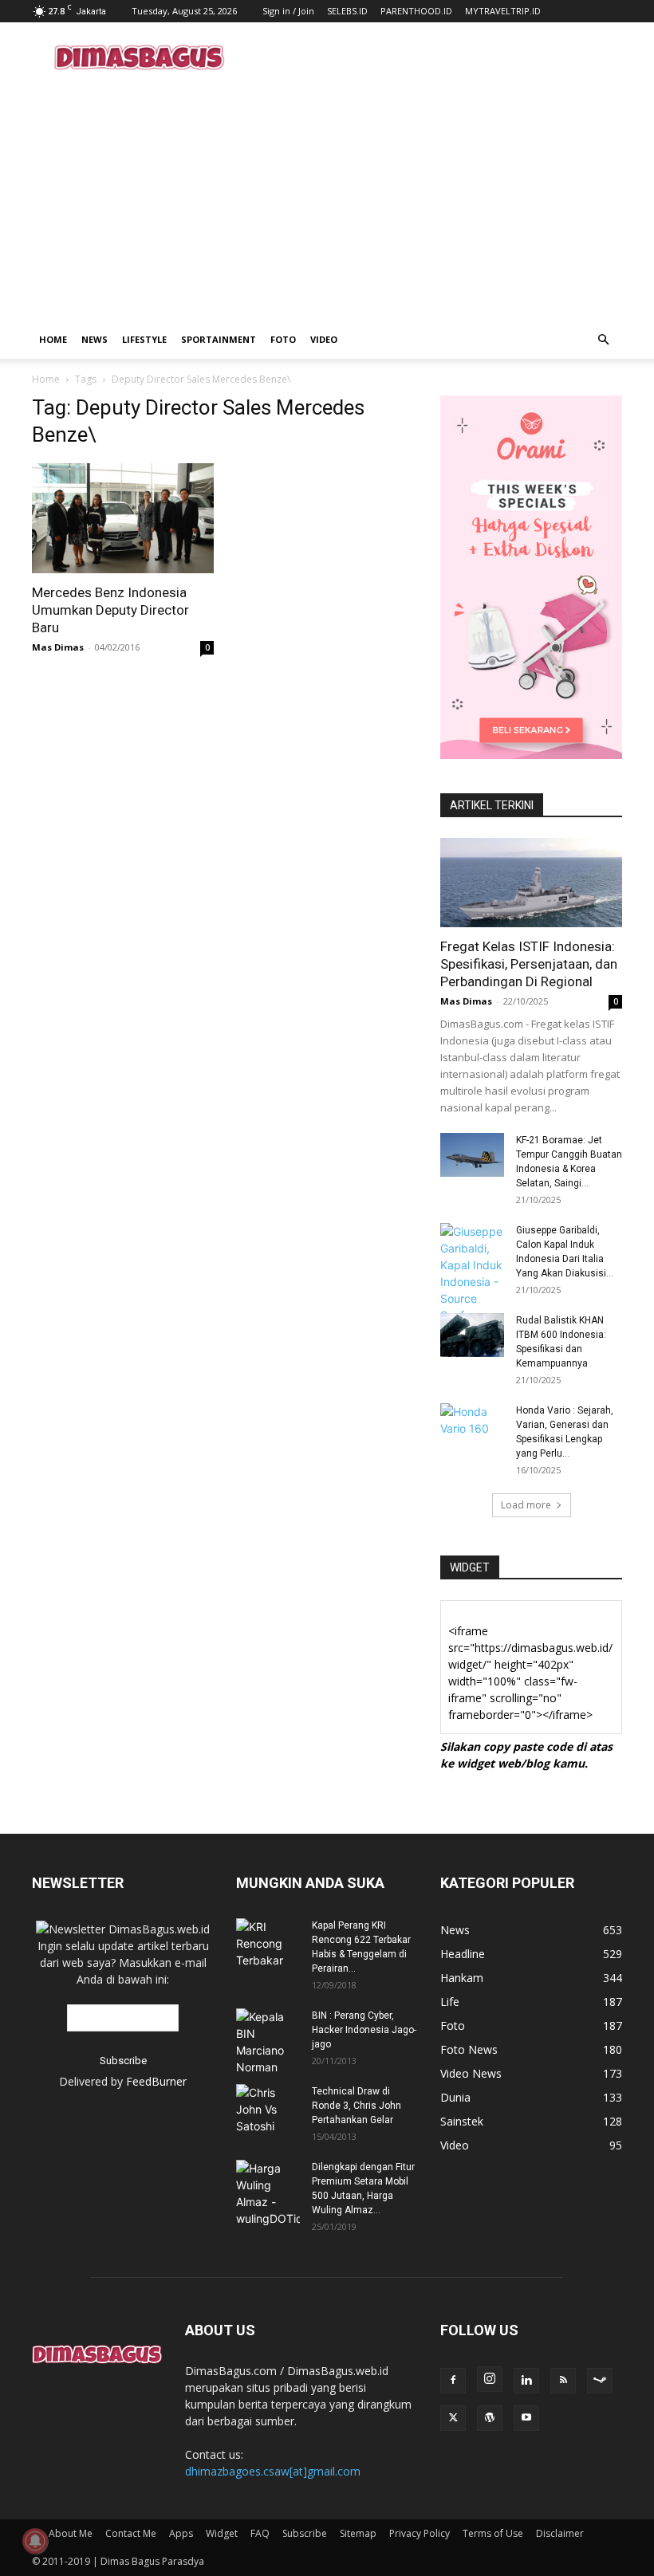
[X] (453, 2418)
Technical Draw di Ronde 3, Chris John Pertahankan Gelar (357, 2106)
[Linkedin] (526, 2381)
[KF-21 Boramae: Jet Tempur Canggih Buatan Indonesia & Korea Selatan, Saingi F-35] (472, 1155)
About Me (71, 2533)
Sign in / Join (288, 11)
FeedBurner (156, 2081)
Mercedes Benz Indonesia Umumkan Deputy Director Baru (110, 610)
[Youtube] (526, 2418)
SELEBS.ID (347, 11)
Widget (222, 2533)
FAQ (260, 2533)
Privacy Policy (420, 2533)
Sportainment (219, 339)
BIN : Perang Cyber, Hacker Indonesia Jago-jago (364, 2030)
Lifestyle (144, 339)
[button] (603, 340)
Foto (283, 339)
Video (324, 339)
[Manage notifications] (35, 2541)
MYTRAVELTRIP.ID (503, 11)
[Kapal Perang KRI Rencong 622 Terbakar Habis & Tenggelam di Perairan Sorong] (268, 1943)
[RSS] (563, 2381)
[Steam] (600, 2381)
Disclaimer (560, 2533)
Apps (181, 2533)
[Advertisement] (435, 57)
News (95, 339)
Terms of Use (493, 2533)
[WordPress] (490, 2418)
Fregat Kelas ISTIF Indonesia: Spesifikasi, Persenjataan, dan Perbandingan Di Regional (529, 964)
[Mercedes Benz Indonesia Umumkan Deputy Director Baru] (123, 518)
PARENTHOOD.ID (416, 11)
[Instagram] (490, 2379)
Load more (526, 1505)
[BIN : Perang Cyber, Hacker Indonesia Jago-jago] (268, 2042)
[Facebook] (453, 2381)
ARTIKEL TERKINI (492, 805)
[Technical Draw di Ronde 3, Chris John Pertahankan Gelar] (268, 2109)
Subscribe (305, 2533)
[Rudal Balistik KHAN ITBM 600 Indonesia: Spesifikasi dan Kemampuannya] (472, 1335)
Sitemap (358, 2533)
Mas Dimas (58, 647)
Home (53, 339)
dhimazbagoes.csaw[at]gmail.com (273, 2471)
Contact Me (131, 2533)
